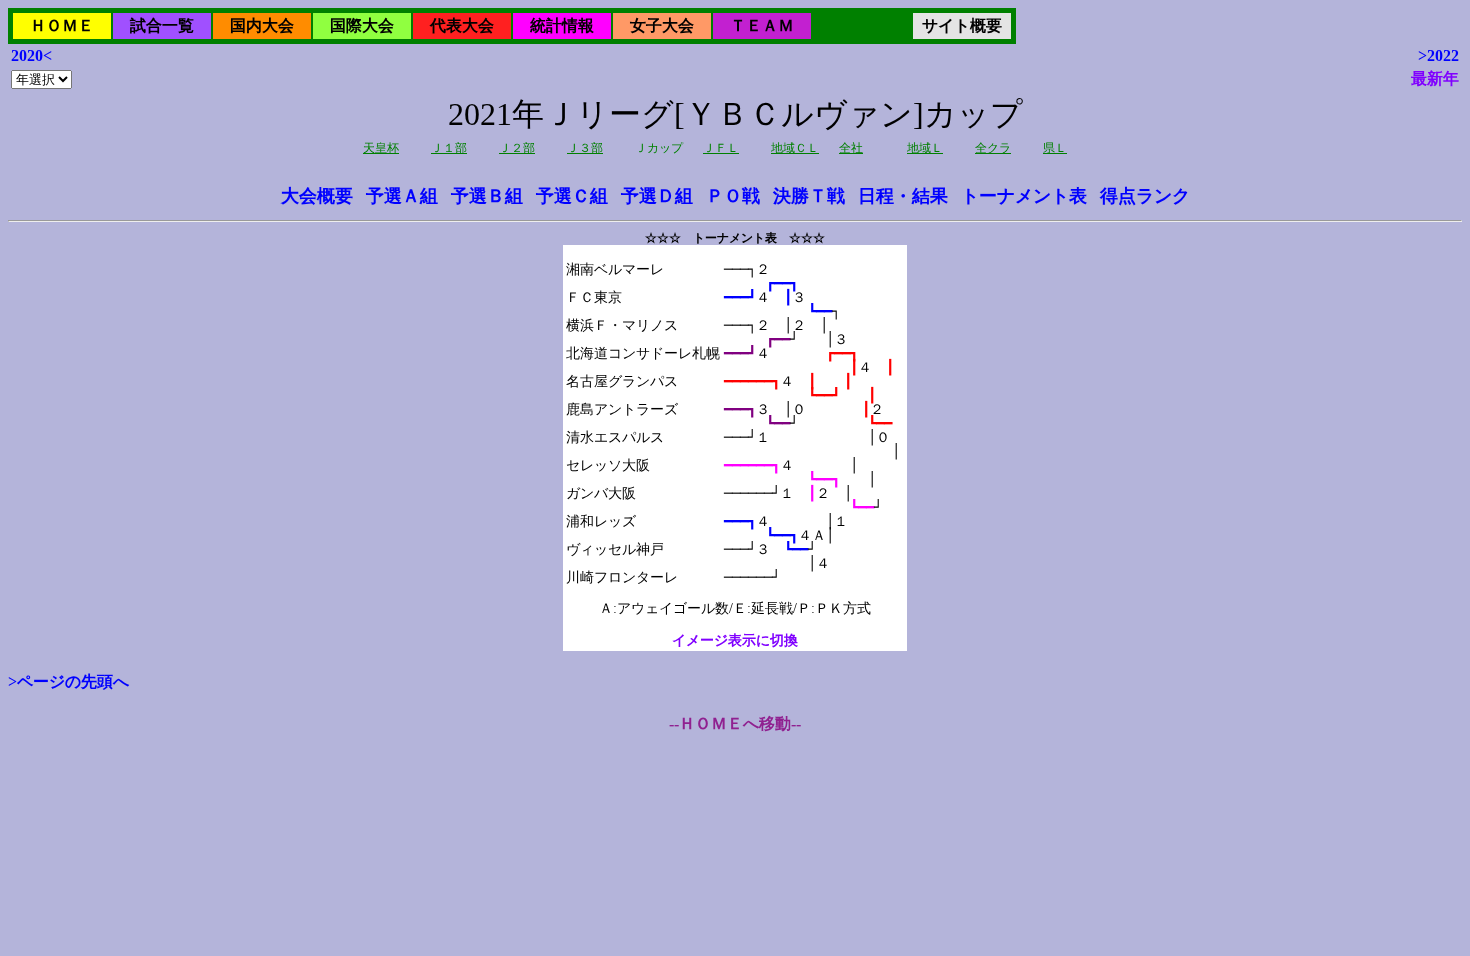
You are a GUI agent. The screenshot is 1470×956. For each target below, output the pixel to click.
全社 (851, 148)
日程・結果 (903, 196)
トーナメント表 (1024, 196)
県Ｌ (1055, 148)
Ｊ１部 (449, 148)
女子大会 (662, 25)
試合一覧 (162, 25)
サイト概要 (962, 25)
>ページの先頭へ (68, 681)
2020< (31, 55)
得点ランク (1145, 196)
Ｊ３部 (585, 148)
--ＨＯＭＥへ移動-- (735, 723)
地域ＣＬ (795, 148)
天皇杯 (381, 148)
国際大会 (362, 25)
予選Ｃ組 (572, 196)
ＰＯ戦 (733, 196)
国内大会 (262, 25)
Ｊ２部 (517, 148)
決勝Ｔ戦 (809, 196)
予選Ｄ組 (657, 196)
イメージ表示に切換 (735, 640)
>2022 (1438, 55)
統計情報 (562, 25)
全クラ (993, 148)
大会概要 (317, 196)
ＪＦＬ (721, 148)
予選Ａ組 (402, 196)
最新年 (1435, 78)
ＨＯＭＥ (62, 25)
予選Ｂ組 (487, 196)
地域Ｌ (925, 148)
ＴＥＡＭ (762, 25)
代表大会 (462, 25)
